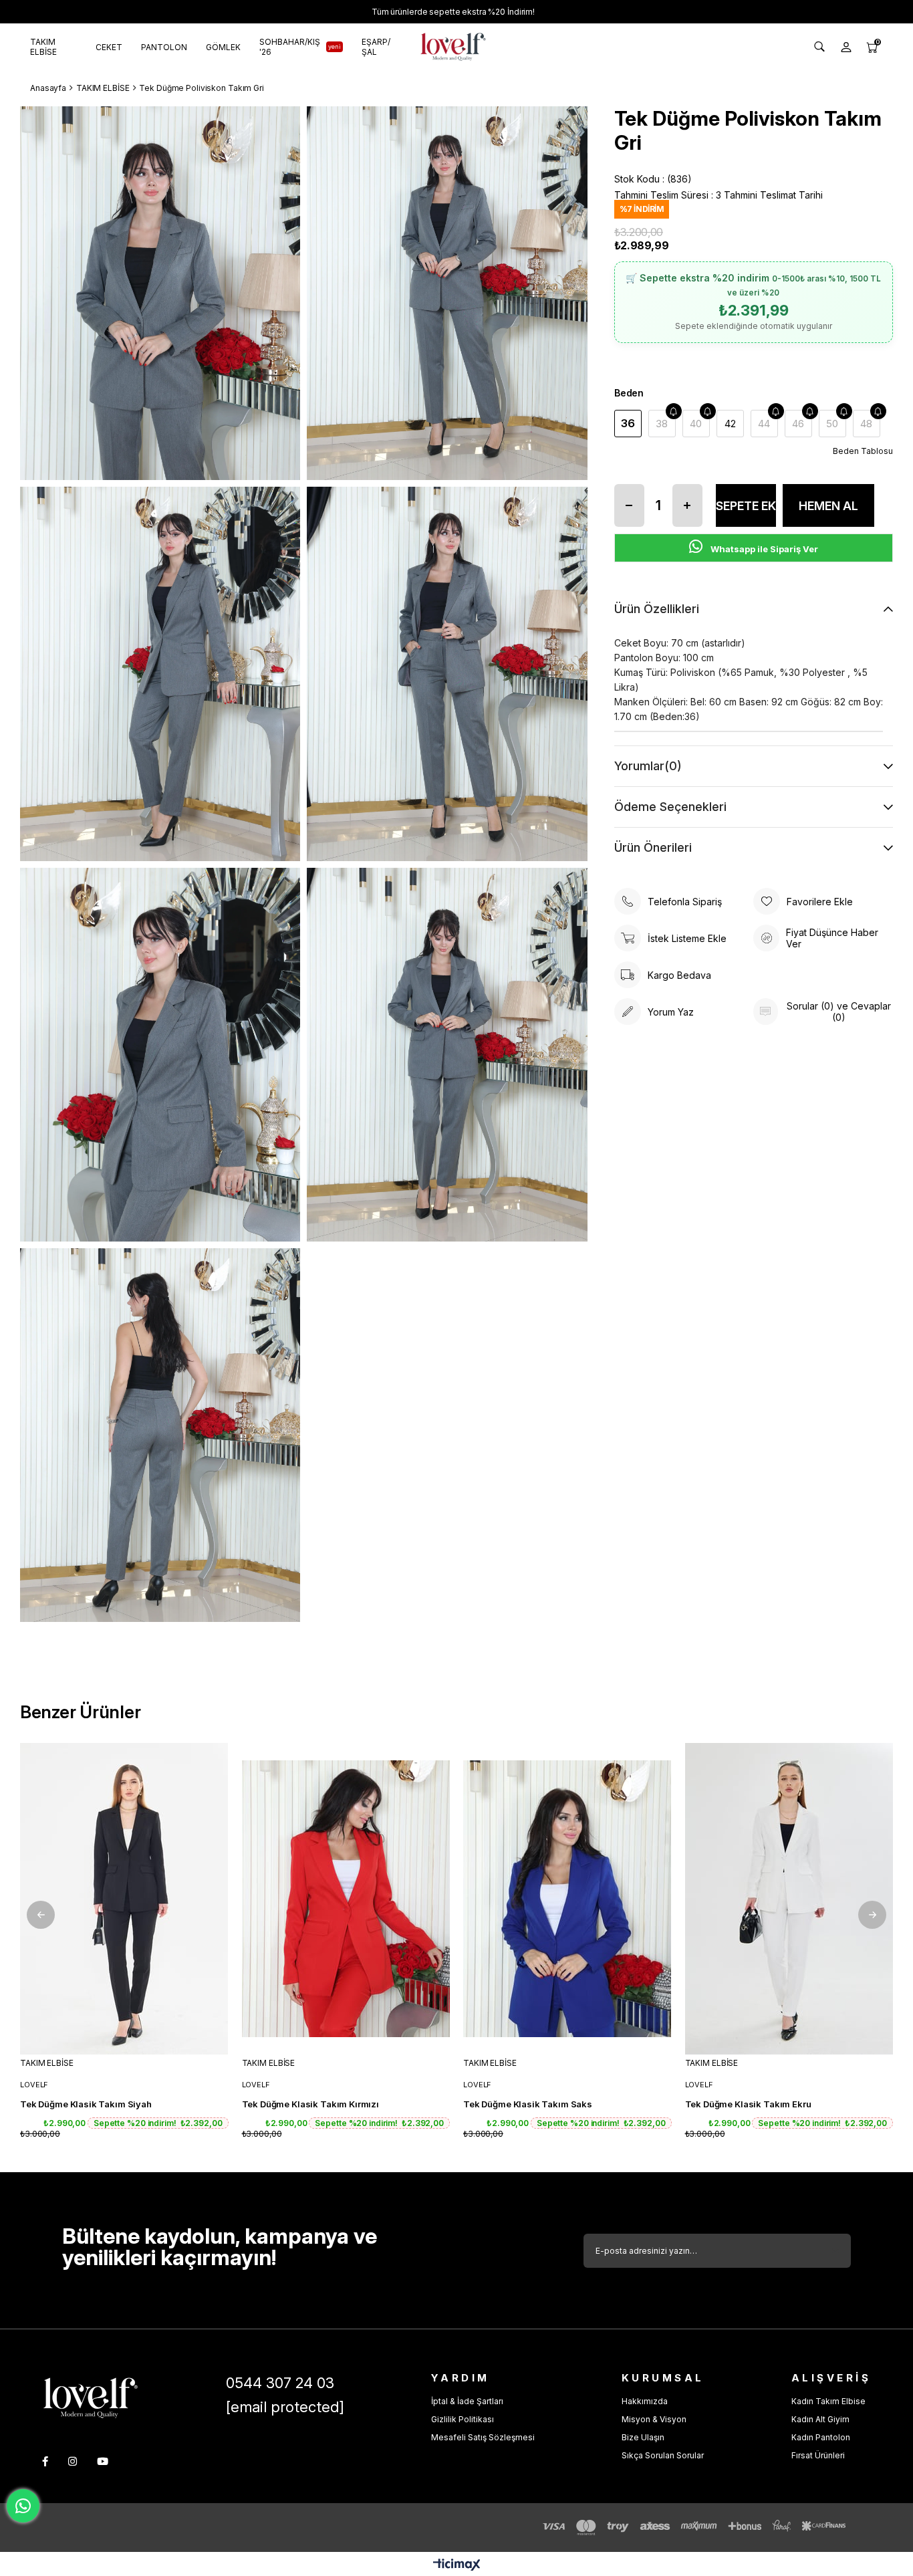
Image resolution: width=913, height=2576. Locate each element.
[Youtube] (103, 2461)
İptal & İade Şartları (467, 2401)
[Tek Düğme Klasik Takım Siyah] (124, 1898)
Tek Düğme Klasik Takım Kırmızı (311, 2104)
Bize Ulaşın (643, 2437)
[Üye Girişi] (846, 47)
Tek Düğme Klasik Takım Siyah (86, 2104)
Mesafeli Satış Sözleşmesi (483, 2437)
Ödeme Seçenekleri (670, 807)
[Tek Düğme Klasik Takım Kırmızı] (346, 1898)
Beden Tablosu (863, 451)
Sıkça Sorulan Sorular (663, 2455)
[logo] (91, 2398)
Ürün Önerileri (653, 847)
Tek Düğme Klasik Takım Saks (528, 2104)
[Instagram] (73, 2461)
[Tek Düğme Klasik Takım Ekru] (789, 1898)
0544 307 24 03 (280, 2383)
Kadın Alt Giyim (820, 2419)
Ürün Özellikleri (657, 609)
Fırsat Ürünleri (818, 2455)
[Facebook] (45, 2461)
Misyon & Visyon (654, 2419)
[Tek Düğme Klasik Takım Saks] (567, 1898)
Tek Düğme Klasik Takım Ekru (748, 2104)
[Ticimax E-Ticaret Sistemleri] (457, 2566)
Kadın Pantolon (821, 2437)
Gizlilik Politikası (463, 2419)
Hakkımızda (645, 2401)
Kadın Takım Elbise (828, 2401)
